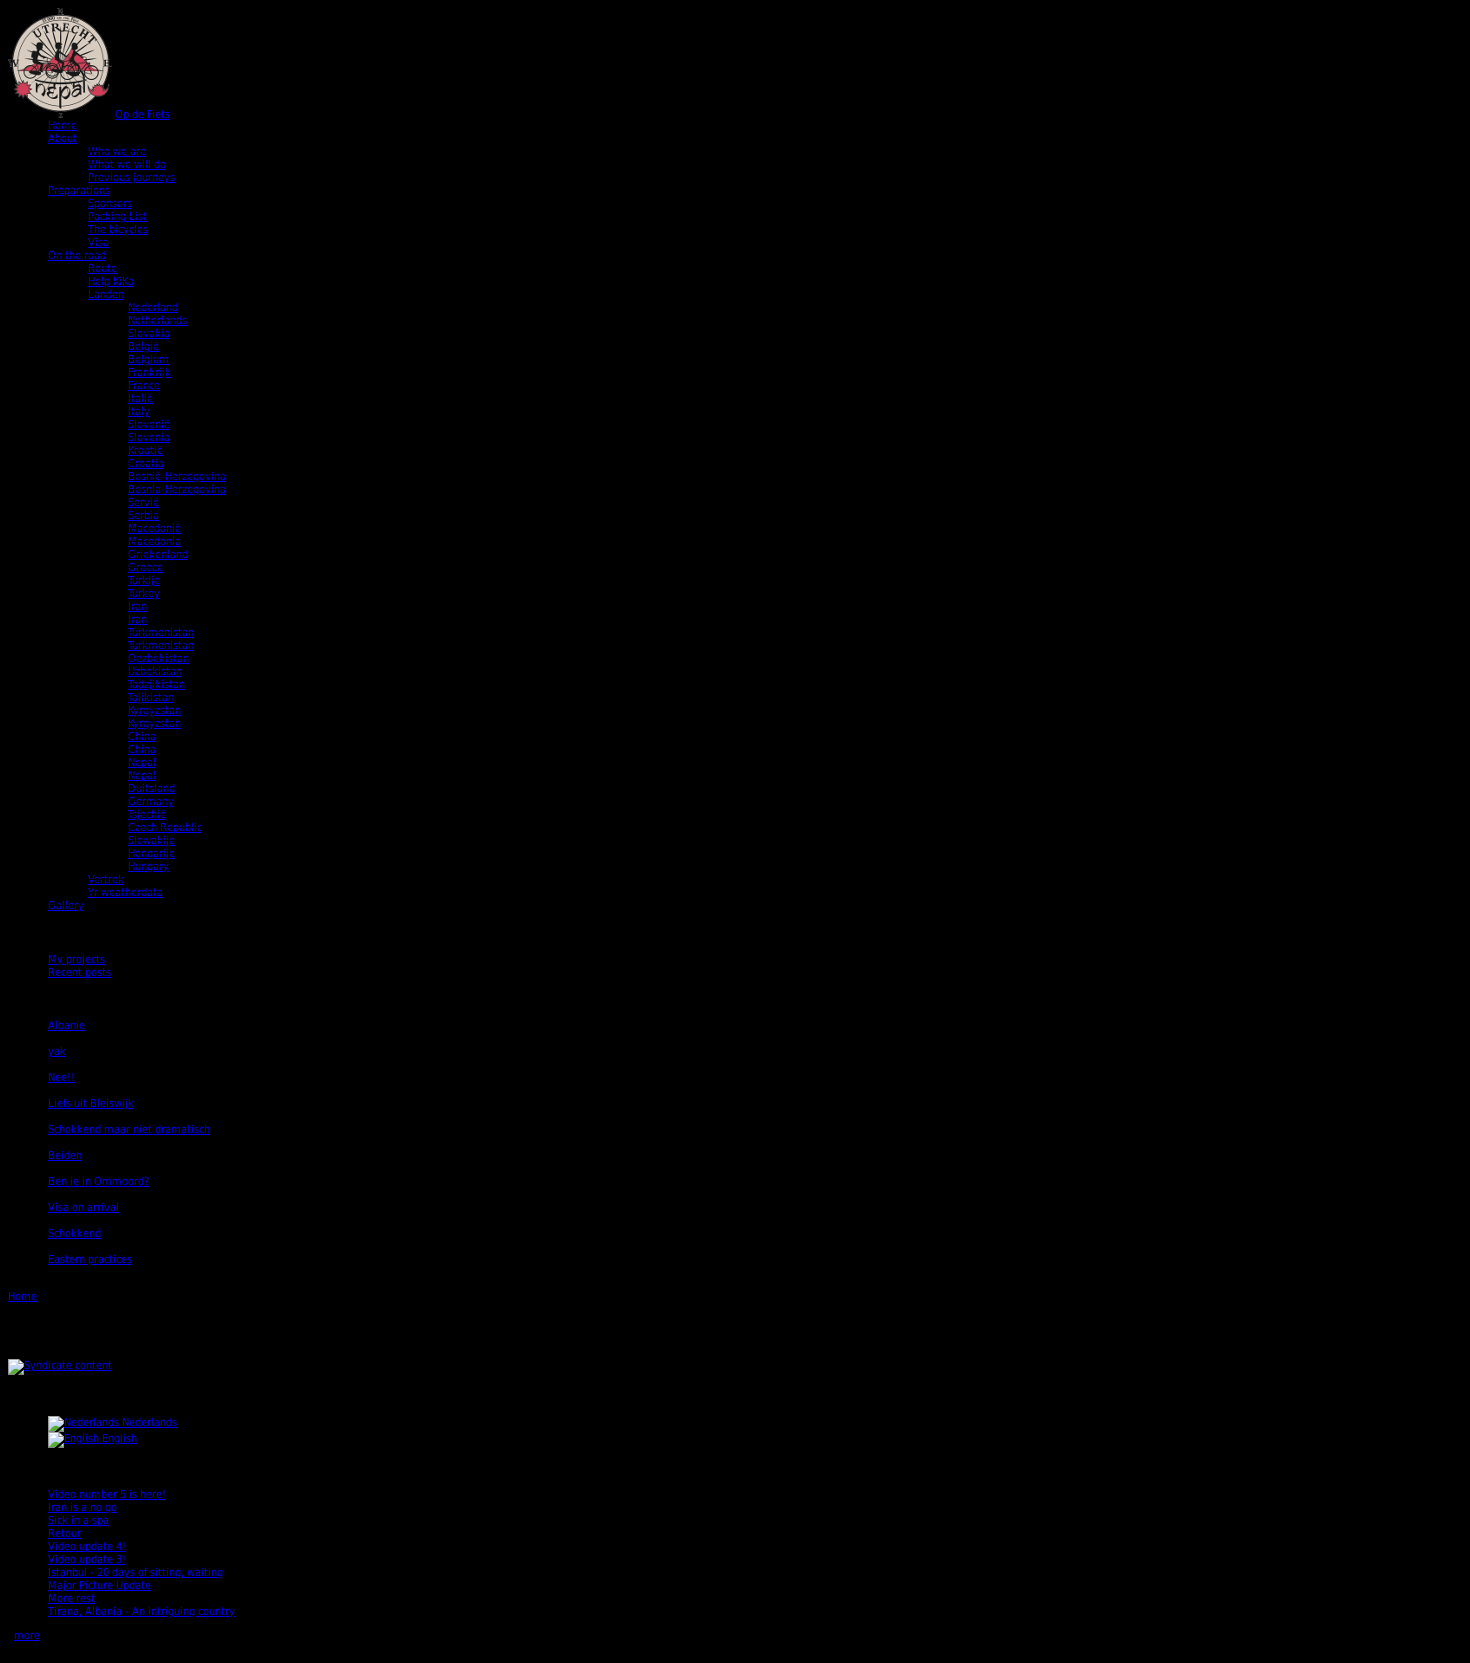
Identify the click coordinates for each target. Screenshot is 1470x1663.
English (118, 1438)
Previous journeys (131, 177)
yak (57, 1051)
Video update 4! (87, 1546)
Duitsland (151, 788)
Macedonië (154, 528)
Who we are (117, 151)
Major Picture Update (99, 1585)
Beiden (65, 1155)
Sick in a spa (78, 1520)
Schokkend (74, 1233)
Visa (98, 242)
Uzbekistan (155, 671)
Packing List (117, 216)
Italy (139, 411)
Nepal (142, 762)
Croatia (146, 463)
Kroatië (145, 450)
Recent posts (79, 972)
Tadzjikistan (156, 684)
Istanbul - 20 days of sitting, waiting (135, 1572)
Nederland (153, 307)
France (144, 385)
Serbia (143, 515)
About (62, 138)
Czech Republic (165, 827)
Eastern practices (90, 1259)
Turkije (144, 580)
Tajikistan (151, 697)
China (142, 736)
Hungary (148, 866)
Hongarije (151, 853)
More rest (71, 1598)
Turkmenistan (161, 632)
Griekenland (158, 554)
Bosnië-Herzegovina (177, 476)
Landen (106, 294)
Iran (137, 606)
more (27, 1635)
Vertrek (106, 879)
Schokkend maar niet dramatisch (129, 1129)
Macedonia (154, 541)
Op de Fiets (142, 114)
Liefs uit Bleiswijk (91, 1103)
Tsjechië (147, 814)
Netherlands (157, 320)
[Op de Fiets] (60, 114)
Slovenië (149, 424)
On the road (77, 255)
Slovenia (149, 437)
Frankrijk (149, 372)
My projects (76, 959)
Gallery (66, 905)
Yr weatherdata (125, 892)
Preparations (79, 190)
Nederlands (148, 1422)
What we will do (127, 164)
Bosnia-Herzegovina (177, 489)
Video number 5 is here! (107, 1494)
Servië (143, 502)
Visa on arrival (83, 1207)
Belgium (148, 359)
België (143, 346)
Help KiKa (111, 281)
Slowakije (151, 840)
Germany (151, 801)
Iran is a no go (82, 1507)
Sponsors (110, 203)
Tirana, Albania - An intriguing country (141, 1611)
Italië (140, 398)
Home (62, 125)
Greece (145, 567)
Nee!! (61, 1077)
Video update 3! (87, 1559)
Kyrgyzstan (154, 710)
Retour (64, 1533)
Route (102, 268)
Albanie (66, 1025)
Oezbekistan (158, 658)
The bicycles (118, 229)
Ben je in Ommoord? (98, 1181)
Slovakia (149, 333)
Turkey (144, 593)
